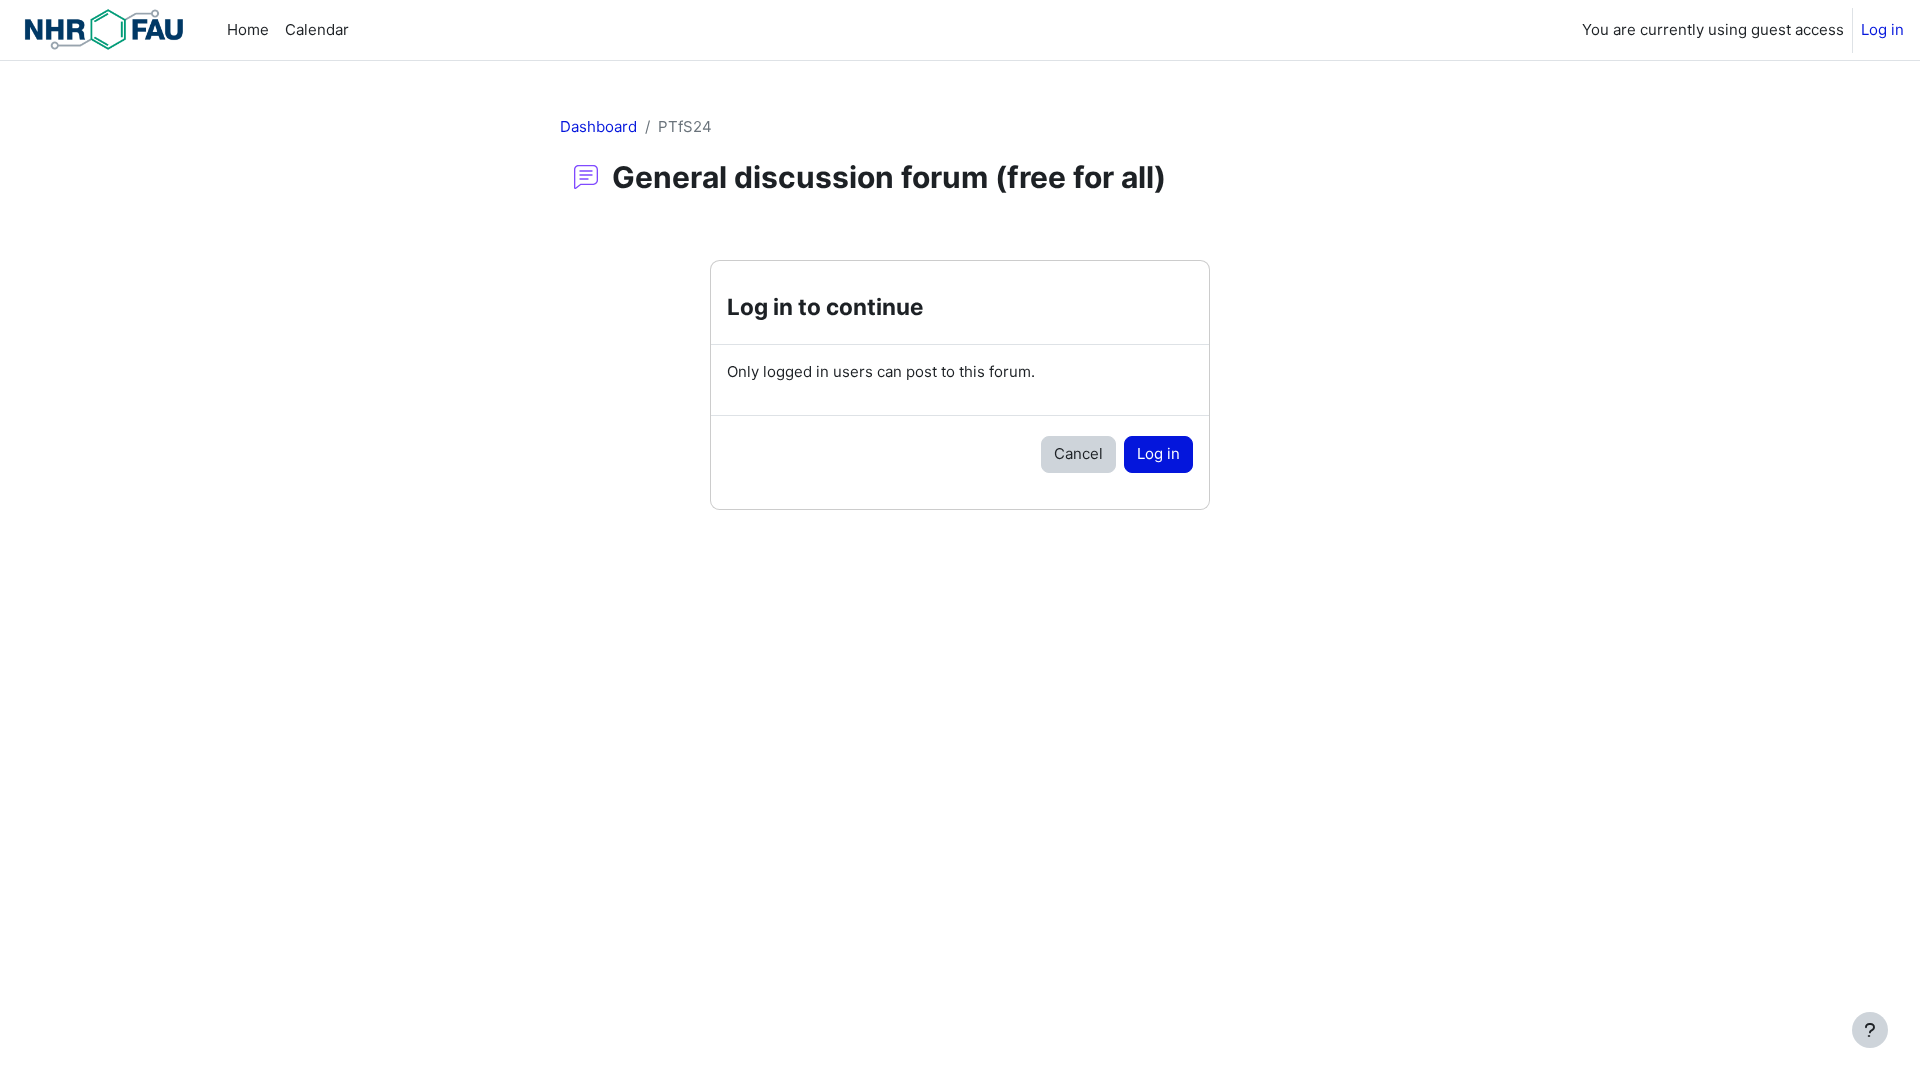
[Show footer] (1870, 1030)
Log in (1882, 29)
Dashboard (598, 126)
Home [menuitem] (248, 29)
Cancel (1078, 453)
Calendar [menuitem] (317, 29)
